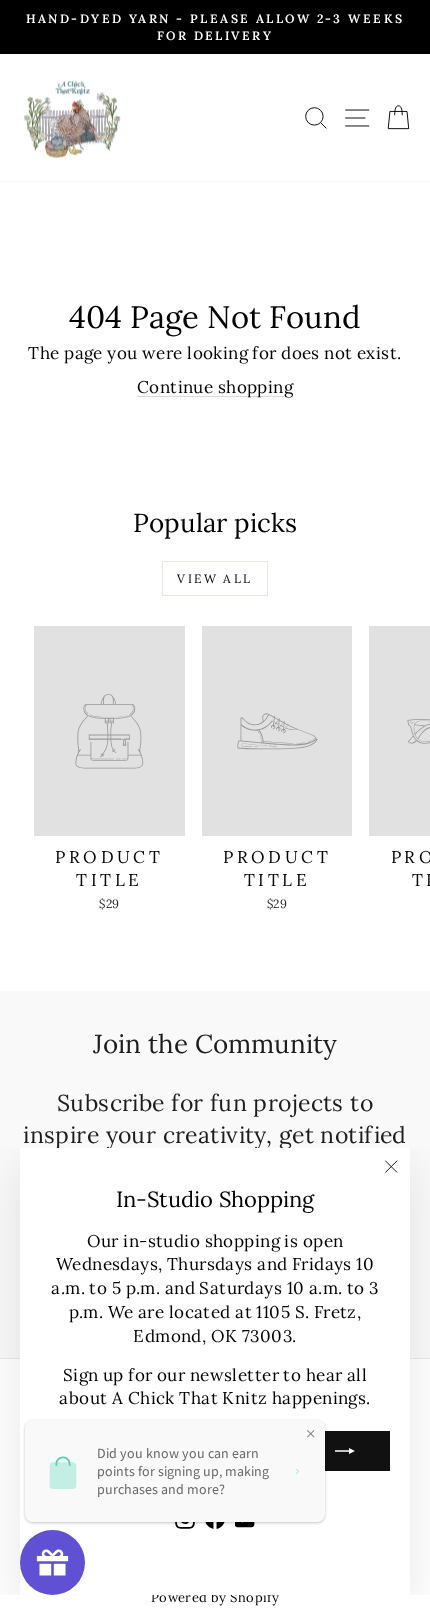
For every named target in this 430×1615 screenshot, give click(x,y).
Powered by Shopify (215, 1597)
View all (214, 578)
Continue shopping (215, 387)
